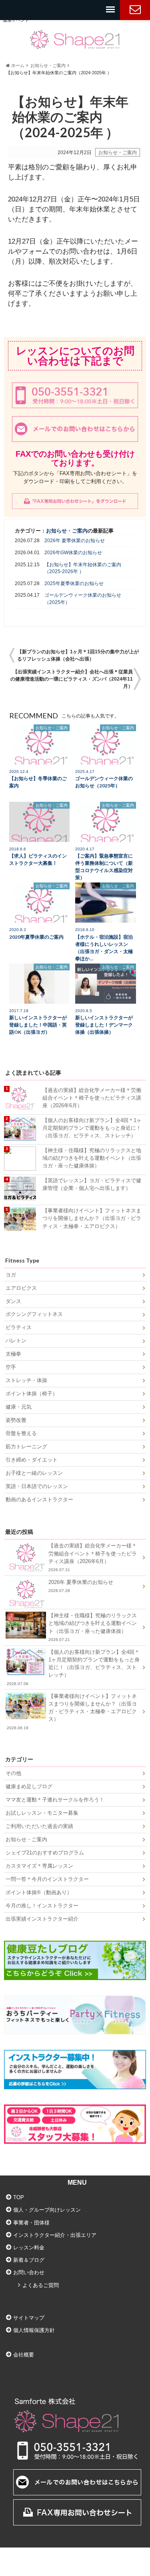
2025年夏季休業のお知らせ (74, 584)
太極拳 (13, 1354)
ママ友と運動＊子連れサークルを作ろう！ (55, 1800)
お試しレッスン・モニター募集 (42, 1813)
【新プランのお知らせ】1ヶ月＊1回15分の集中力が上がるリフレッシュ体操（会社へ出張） (78, 655)
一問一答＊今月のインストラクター (47, 1879)
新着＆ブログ (29, 2260)
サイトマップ (29, 2318)
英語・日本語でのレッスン (37, 1486)
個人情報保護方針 (34, 2330)
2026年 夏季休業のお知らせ (75, 541)
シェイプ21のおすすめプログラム (45, 1853)
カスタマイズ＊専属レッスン (39, 1866)
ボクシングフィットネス (34, 1314)
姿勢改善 (16, 1420)
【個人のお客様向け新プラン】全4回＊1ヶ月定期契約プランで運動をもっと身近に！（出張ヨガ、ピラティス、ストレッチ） (92, 1128)
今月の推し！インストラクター (42, 1906)
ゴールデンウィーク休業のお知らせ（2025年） (83, 599)
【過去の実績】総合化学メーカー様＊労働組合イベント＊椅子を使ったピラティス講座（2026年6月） (92, 1098)
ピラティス (19, 1327)
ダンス (13, 1301)
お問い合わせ (135, 10)
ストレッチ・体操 (26, 1380)
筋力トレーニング (26, 1447)
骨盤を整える (21, 1433)
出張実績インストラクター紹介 (42, 1919)
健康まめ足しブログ (29, 1786)
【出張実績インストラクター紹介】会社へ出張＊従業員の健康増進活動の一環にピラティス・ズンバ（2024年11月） (72, 679)
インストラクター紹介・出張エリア (55, 2235)
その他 (13, 1773)
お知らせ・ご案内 (118, 152)
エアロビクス (21, 1288)
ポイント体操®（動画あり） (39, 1892)
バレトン (16, 1341)
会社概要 (24, 2355)
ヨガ (11, 1275)
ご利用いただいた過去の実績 (39, 1826)
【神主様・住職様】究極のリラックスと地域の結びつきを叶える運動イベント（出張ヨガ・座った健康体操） (92, 1158)
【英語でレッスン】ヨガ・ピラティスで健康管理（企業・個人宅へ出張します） (92, 1184)
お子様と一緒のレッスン (34, 1473)
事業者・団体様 (31, 2223)
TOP (19, 2197)
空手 (11, 1367)
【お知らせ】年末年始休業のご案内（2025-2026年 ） (83, 568)
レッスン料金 (29, 2248)
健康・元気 (19, 1407)
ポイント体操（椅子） (32, 1394)
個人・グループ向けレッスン (47, 2210)
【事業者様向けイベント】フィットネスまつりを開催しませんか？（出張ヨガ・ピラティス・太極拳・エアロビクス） (92, 1218)
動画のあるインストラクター (39, 1499)
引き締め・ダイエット (32, 1460)
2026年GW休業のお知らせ (73, 553)
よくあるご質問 (41, 2285)
